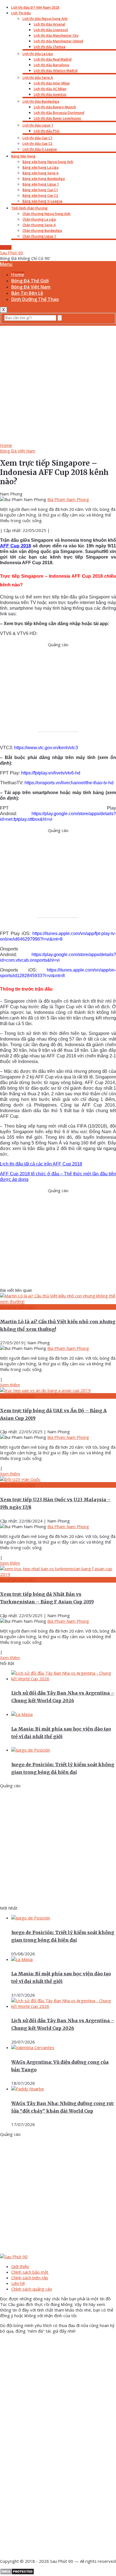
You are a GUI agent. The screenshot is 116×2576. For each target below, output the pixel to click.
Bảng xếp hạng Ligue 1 (41, 184)
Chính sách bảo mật (30, 2272)
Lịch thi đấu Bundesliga (41, 101)
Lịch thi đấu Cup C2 (37, 144)
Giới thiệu (20, 2266)
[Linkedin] (42, 2551)
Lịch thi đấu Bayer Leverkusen (57, 118)
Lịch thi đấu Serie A (38, 78)
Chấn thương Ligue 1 (39, 236)
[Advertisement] (58, 383)
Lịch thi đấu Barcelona (51, 65)
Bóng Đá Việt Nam (31, 287)
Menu (6, 264)
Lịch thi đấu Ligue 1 (38, 125)
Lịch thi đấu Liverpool (51, 30)
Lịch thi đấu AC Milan (50, 89)
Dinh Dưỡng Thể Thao (35, 299)
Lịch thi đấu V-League (40, 149)
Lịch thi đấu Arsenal (49, 24)
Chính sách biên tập (30, 2278)
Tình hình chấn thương (29, 208)
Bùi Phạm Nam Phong (68, 499)
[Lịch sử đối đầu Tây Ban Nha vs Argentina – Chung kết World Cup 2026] (64, 1679)
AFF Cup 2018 (15, 546)
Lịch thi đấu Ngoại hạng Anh (45, 19)
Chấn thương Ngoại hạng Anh (46, 214)
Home (18, 275)
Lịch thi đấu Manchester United (58, 41)
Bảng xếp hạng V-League (43, 201)
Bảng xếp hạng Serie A (41, 173)
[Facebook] (42, 2378)
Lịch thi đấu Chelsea (50, 47)
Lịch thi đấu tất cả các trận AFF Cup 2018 (41, 1164)
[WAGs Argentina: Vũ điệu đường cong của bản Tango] (33, 2047)
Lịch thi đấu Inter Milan (52, 83)
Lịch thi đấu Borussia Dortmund (59, 113)
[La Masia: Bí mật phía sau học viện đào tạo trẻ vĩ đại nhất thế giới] (22, 1714)
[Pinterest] (42, 2508)
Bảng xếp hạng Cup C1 (40, 190)
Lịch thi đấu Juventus (50, 94)
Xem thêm (10, 1385)
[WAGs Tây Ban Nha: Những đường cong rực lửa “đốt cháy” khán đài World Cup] (28, 2089)
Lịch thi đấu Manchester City (56, 36)
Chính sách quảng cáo (32, 2289)
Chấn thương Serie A (39, 225)
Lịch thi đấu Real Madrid (53, 59)
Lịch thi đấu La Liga (38, 54)
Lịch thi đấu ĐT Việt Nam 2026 (35, 7)
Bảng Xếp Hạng (23, 156)
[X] (42, 2465)
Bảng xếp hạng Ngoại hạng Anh (48, 162)
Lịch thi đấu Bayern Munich (55, 107)
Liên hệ (18, 2283)
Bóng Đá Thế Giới (30, 281)
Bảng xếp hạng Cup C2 (40, 196)
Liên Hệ (6, 247)
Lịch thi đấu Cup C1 (37, 138)
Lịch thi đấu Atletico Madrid (56, 71)
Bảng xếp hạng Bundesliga (44, 179)
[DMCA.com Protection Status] (17, 2573)
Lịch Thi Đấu (21, 13)
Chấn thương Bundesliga (42, 231)
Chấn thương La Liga (39, 219)
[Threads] (42, 2422)
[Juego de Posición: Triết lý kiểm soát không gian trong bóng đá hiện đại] (31, 1750)
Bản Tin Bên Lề (27, 293)
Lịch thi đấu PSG (47, 131)
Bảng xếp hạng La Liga (41, 167)
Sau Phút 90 (12, 253)
